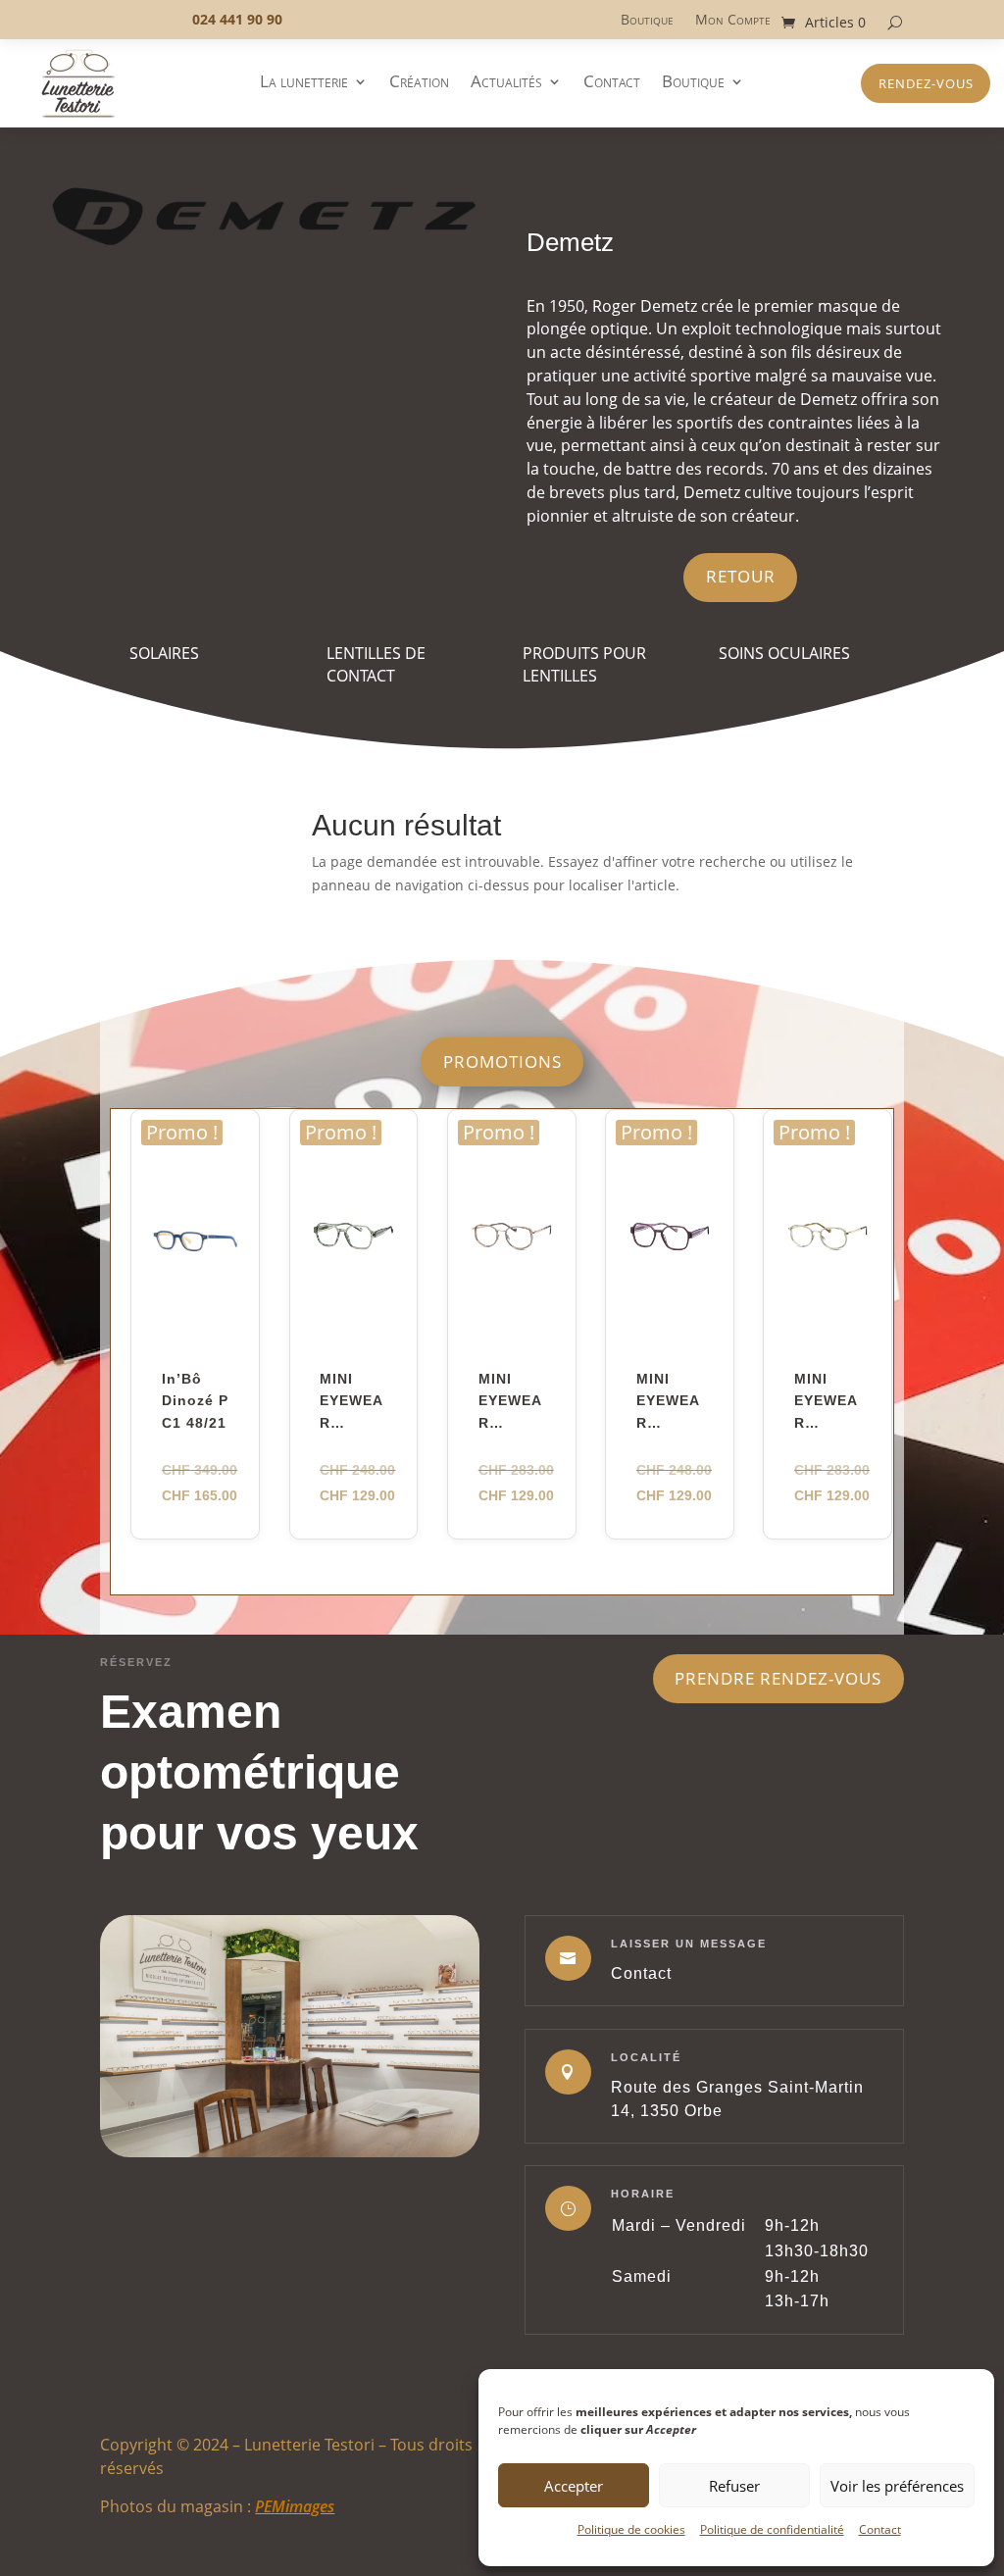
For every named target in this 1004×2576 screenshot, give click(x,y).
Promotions (502, 1061)
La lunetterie (304, 83)
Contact (880, 2529)
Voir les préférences (897, 2486)
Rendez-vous (926, 83)
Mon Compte (733, 21)
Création (419, 83)
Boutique (647, 21)
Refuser (734, 2486)
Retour (741, 576)
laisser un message (689, 1944)
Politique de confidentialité (772, 2529)
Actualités (506, 83)
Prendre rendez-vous (778, 1678)
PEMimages (295, 2506)
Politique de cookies (631, 2529)
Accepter (574, 2486)
